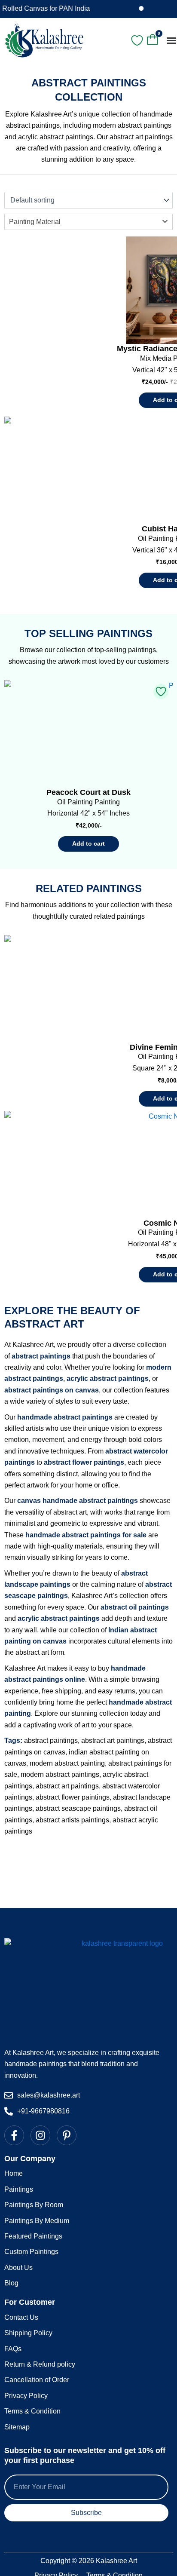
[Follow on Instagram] (41, 2135)
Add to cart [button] (88, 843)
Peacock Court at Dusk (88, 792)
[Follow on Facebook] (15, 2135)
